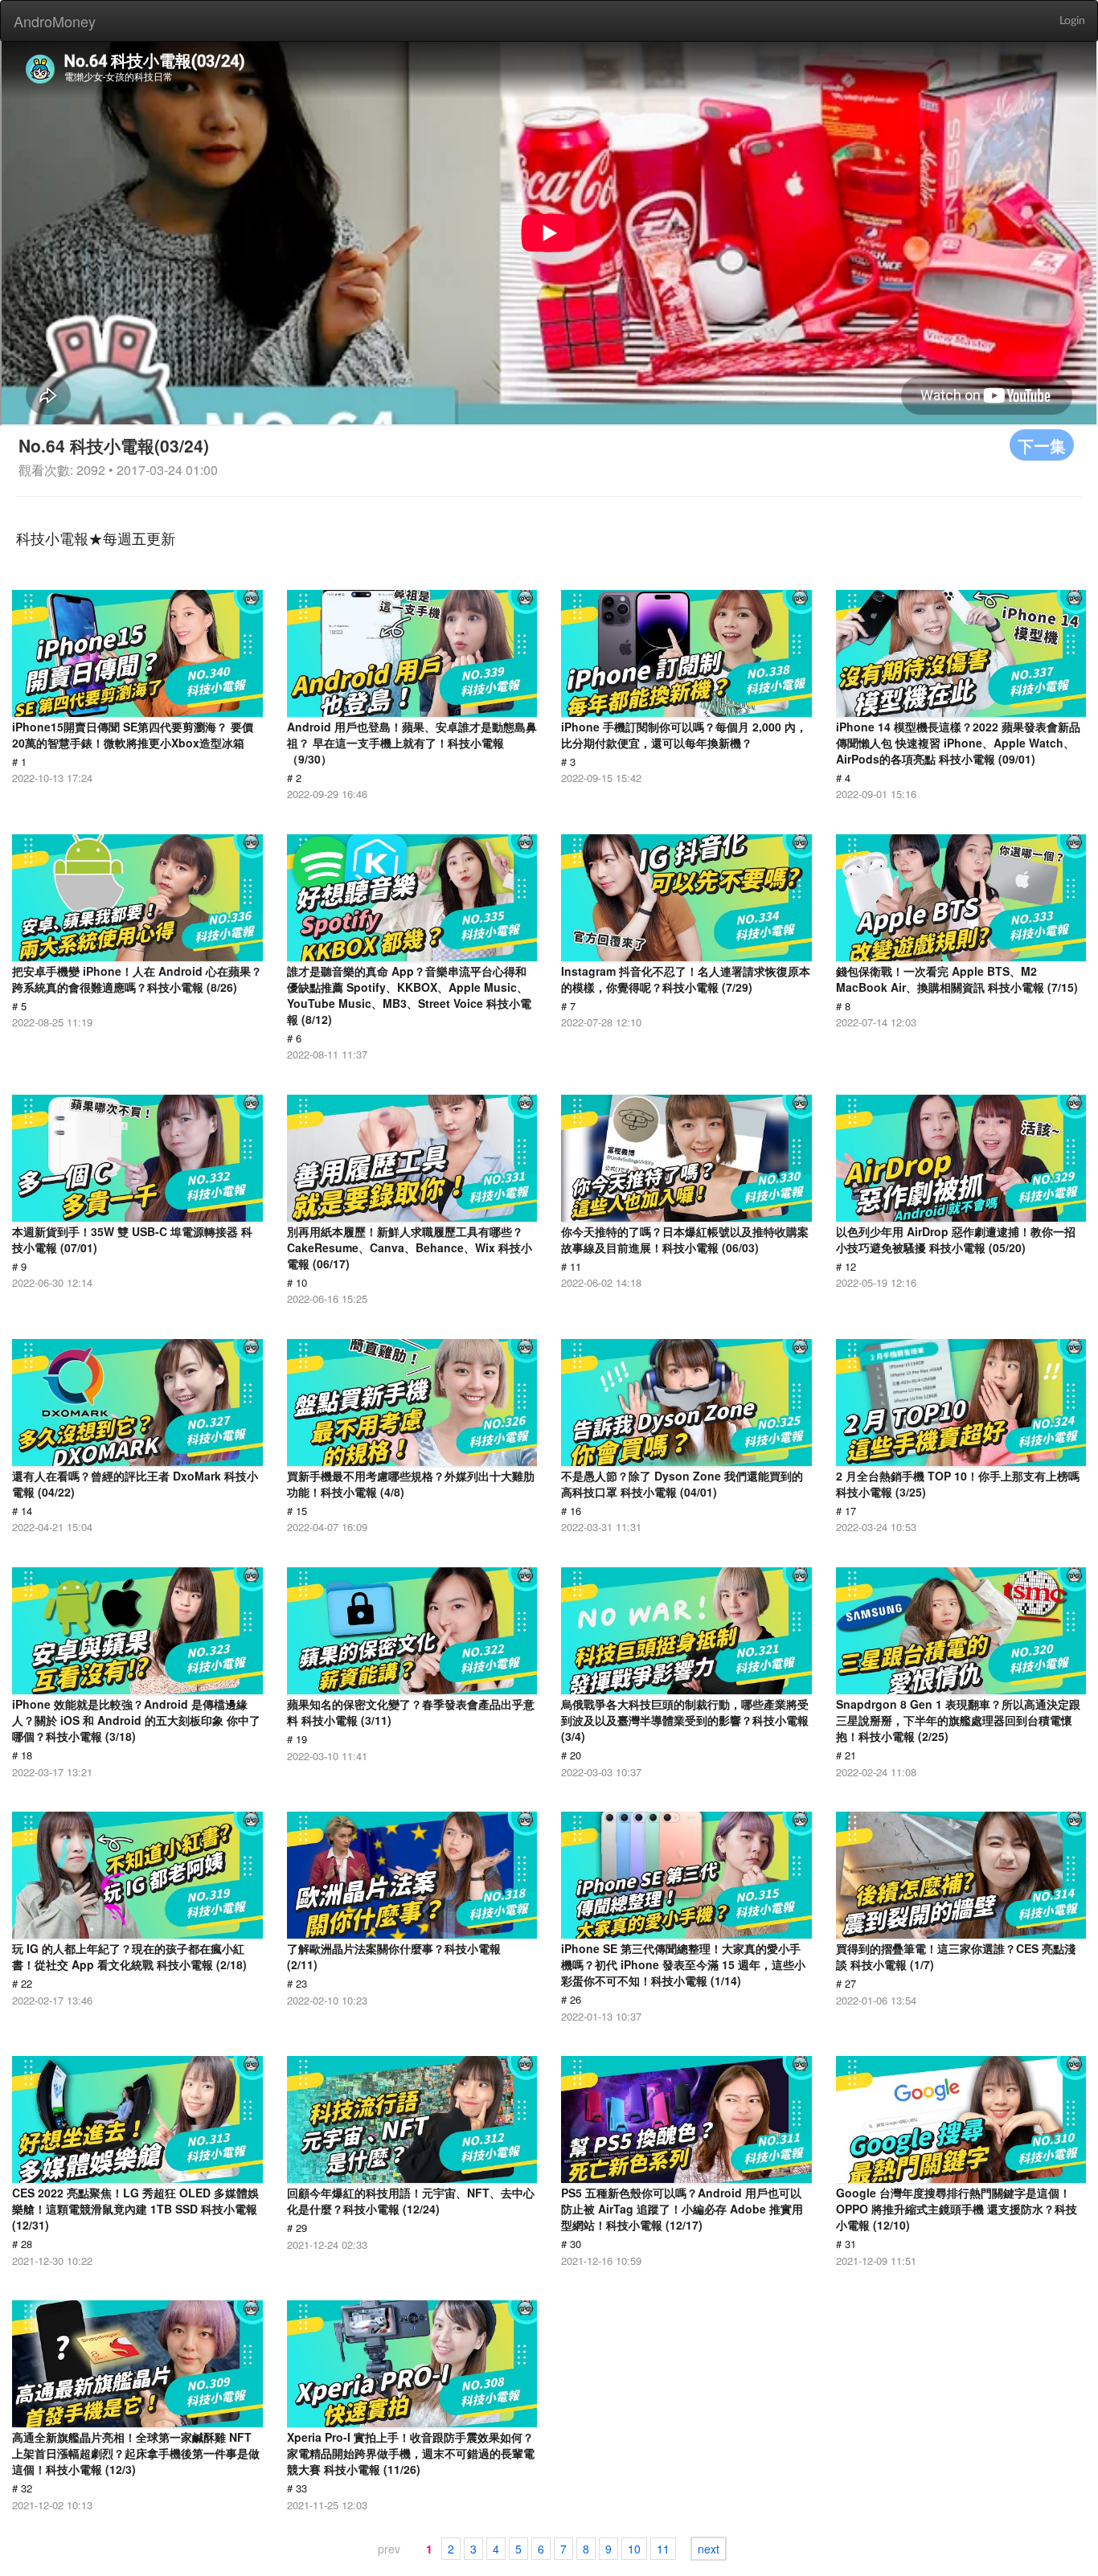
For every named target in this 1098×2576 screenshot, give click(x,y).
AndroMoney (55, 21)
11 (663, 2549)
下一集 (1042, 445)
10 (634, 2549)
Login (1072, 21)
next (709, 2549)
